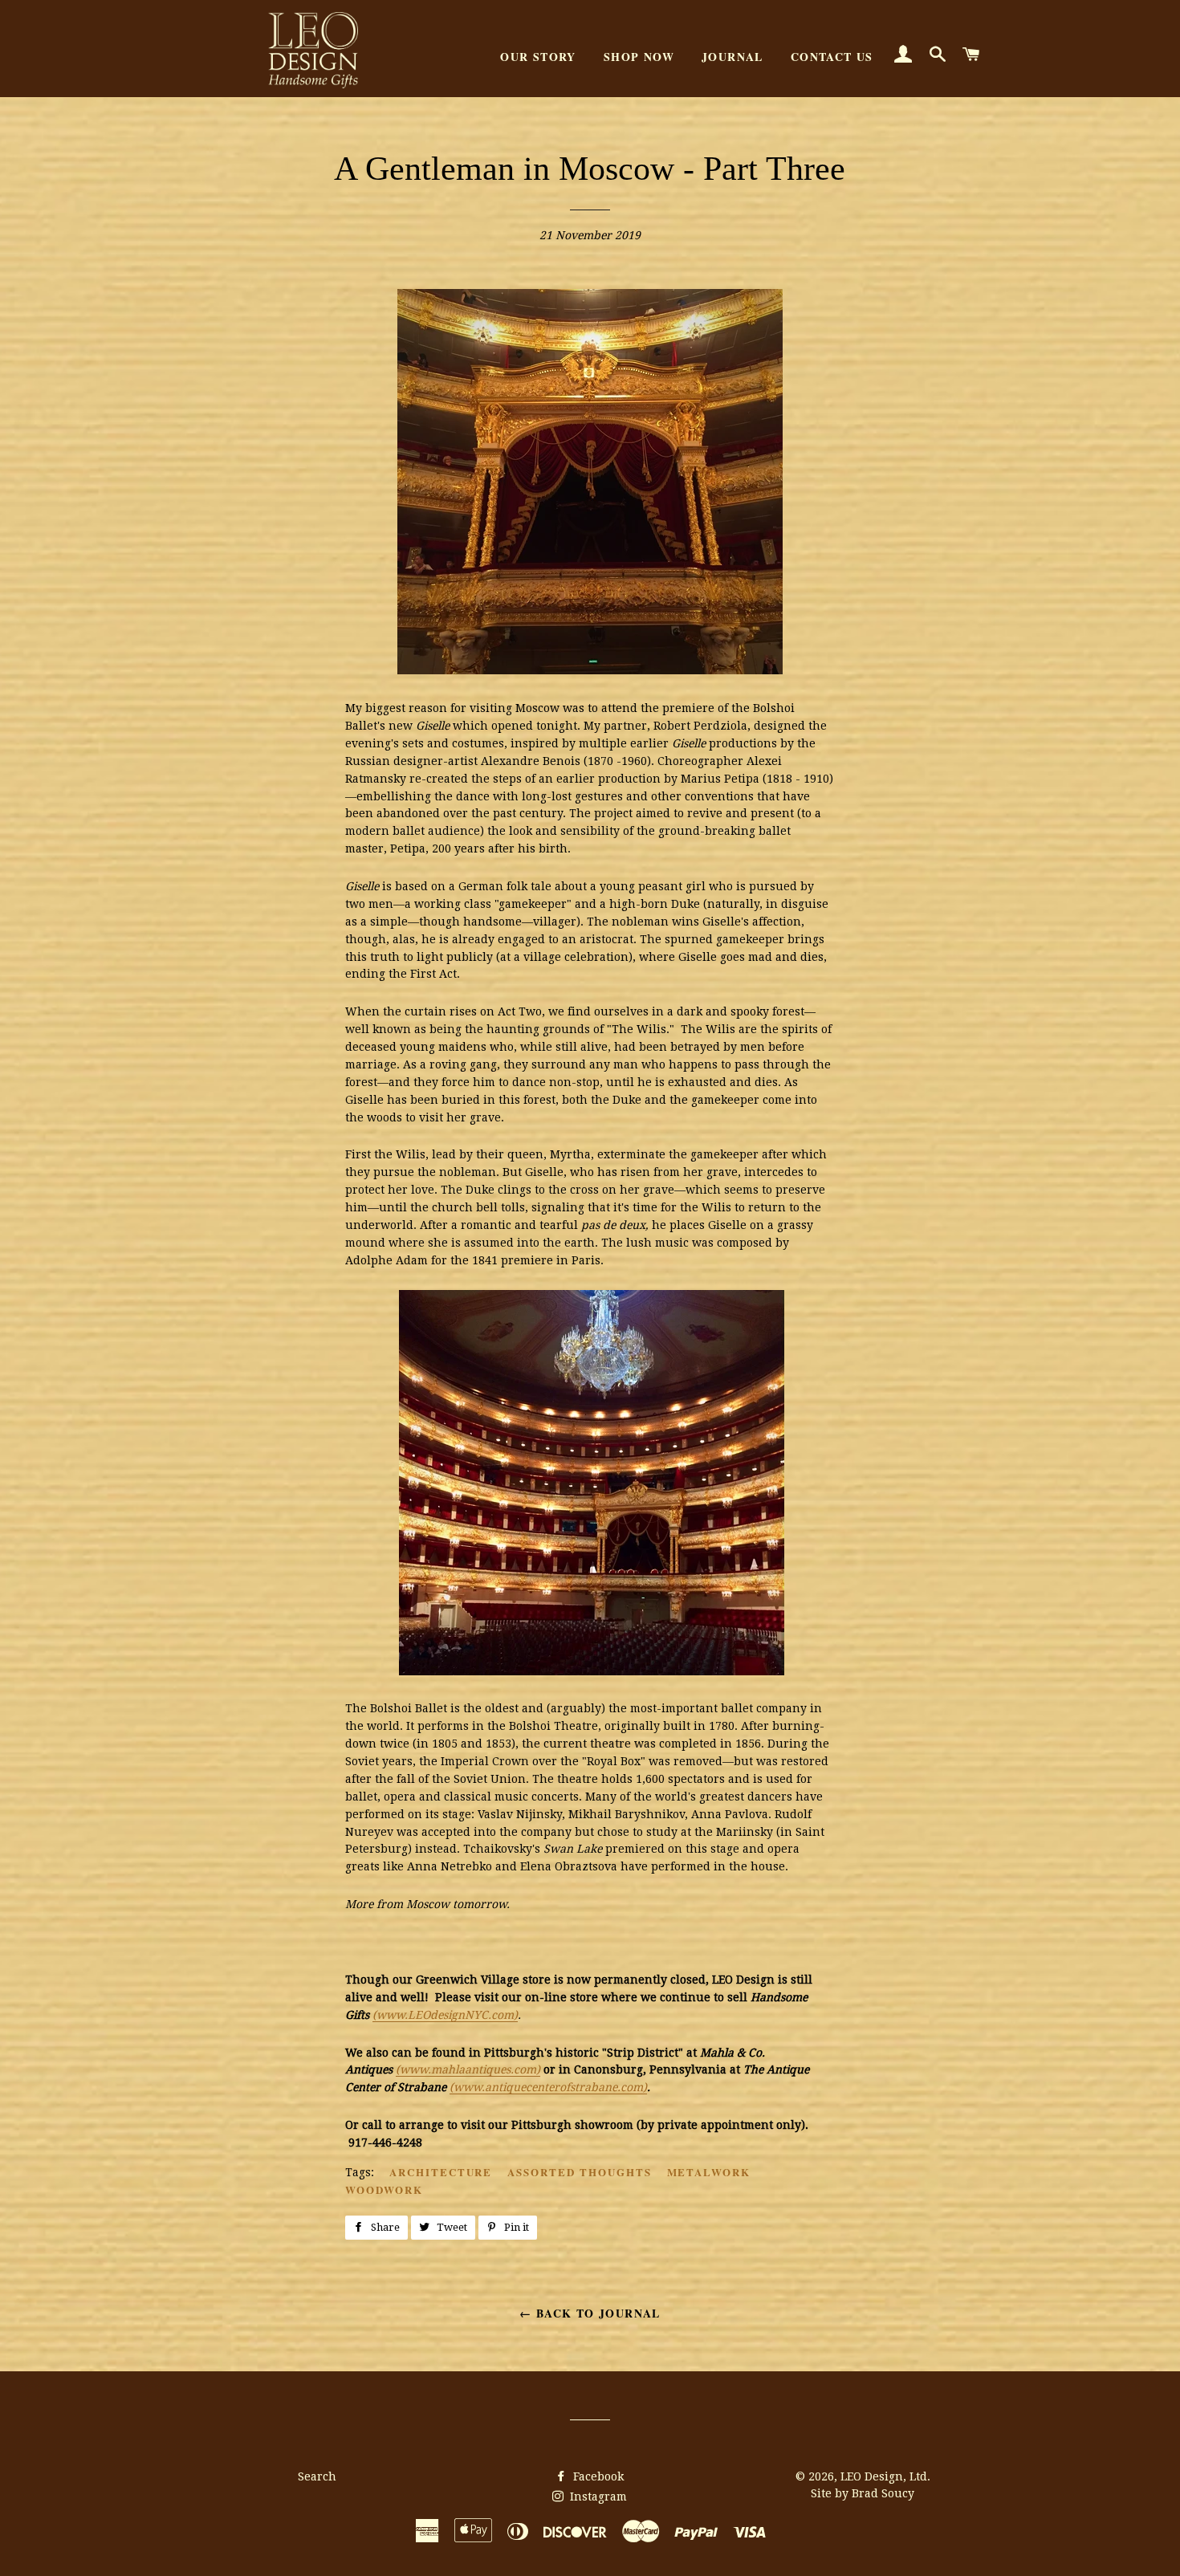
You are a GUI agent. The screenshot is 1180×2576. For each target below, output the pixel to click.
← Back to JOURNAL (590, 2313)
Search (317, 2476)
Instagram (597, 2497)
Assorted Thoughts (579, 2172)
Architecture (441, 2172)
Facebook (597, 2476)
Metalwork (709, 2172)
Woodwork (384, 2189)
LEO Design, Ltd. (885, 2476)
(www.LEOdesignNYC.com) (445, 2015)
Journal (732, 57)
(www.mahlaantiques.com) (468, 2069)
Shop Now (639, 57)
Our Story (538, 57)
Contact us (832, 57)
